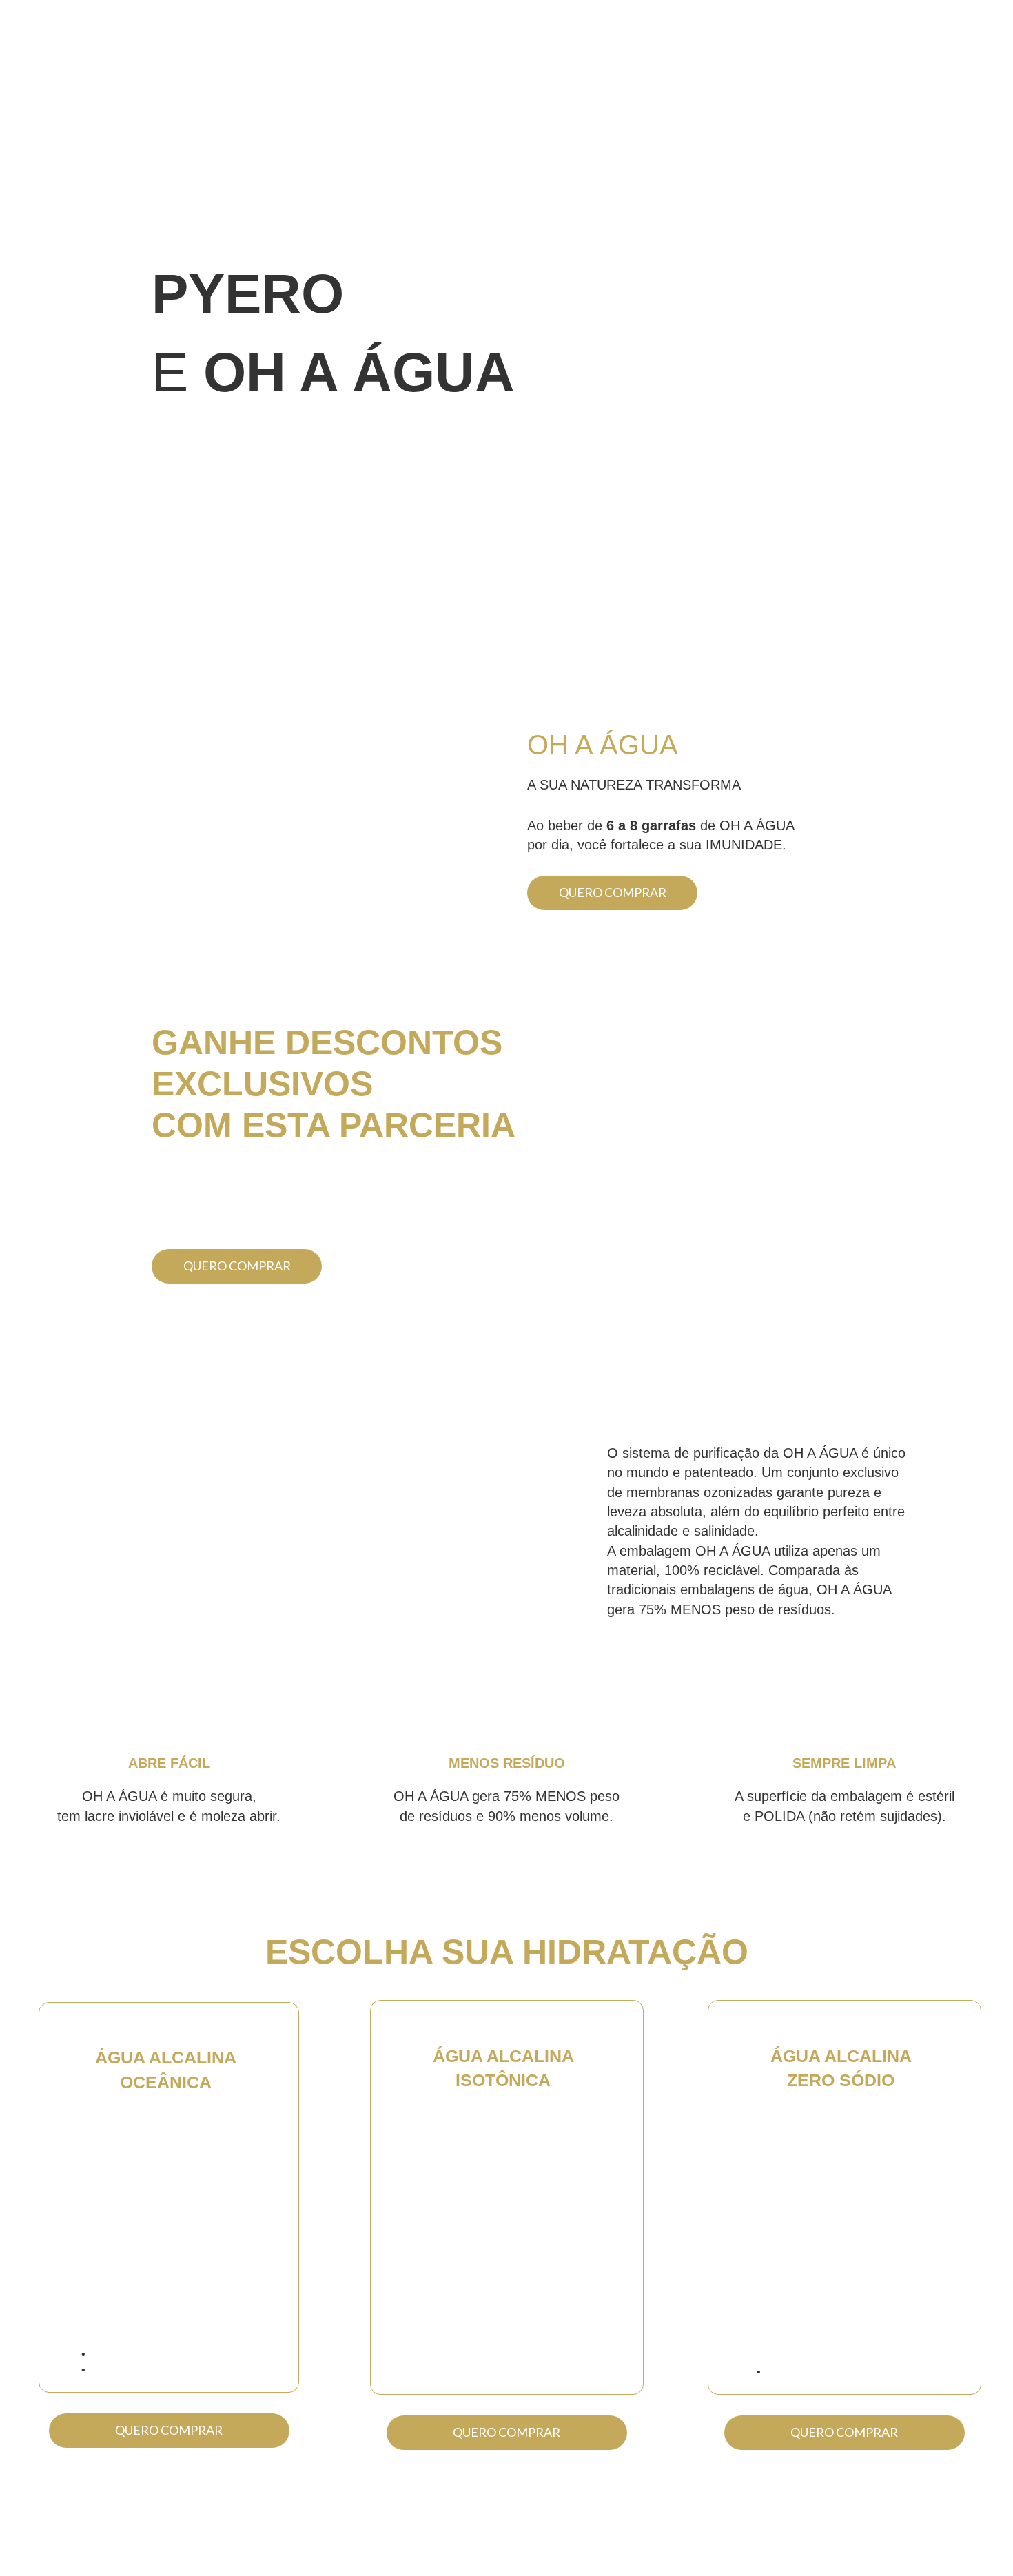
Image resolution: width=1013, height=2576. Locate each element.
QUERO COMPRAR (613, 892)
